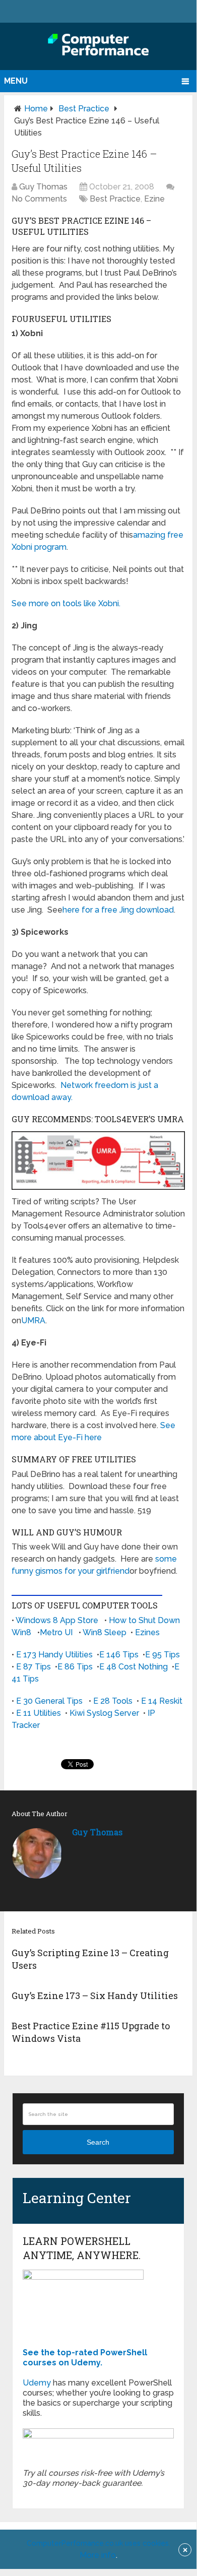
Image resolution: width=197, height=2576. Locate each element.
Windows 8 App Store (57, 1620)
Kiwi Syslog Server (104, 1713)
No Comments (39, 199)
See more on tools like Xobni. (66, 603)
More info (98, 2555)
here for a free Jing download (118, 910)
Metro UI (56, 1632)
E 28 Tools (113, 1701)
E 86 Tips (75, 1667)
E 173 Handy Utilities (54, 1655)
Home (36, 109)
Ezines (147, 1632)
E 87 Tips (34, 1667)
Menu (16, 81)
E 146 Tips (119, 1655)
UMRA (33, 1321)
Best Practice (84, 109)
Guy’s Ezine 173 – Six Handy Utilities (95, 1995)
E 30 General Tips (49, 1701)
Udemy (37, 2383)
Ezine (154, 199)
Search (98, 2142)
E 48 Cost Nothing (134, 1667)
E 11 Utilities (39, 1713)
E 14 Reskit (162, 1701)
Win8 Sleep (105, 1632)
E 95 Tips (162, 1655)
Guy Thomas (43, 187)
